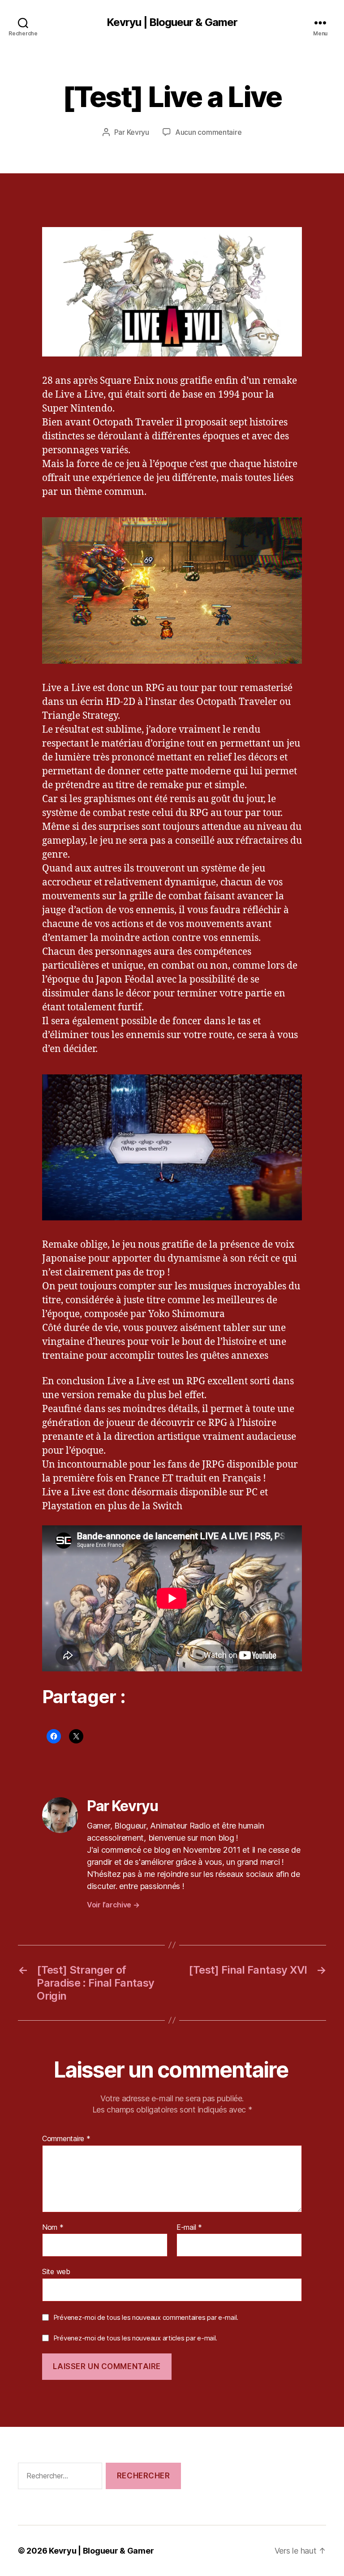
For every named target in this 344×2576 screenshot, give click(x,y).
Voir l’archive (113, 1905)
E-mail (189, 2228)
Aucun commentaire (208, 132)
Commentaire (66, 2139)
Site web (56, 2271)
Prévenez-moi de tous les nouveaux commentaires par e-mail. (146, 2317)
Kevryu (138, 132)
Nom (53, 2228)
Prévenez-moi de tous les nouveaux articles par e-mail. (135, 2338)
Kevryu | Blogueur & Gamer (172, 22)
